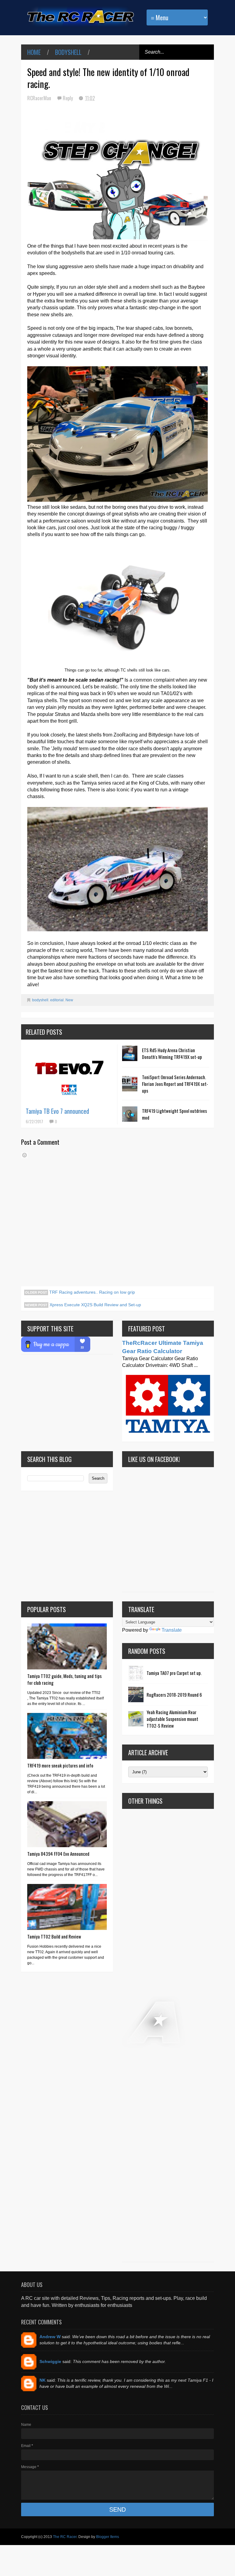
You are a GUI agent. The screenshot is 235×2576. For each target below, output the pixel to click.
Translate (172, 1630)
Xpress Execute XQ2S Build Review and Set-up (95, 1305)
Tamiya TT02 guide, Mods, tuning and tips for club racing (64, 1679)
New (69, 1000)
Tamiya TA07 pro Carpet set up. (174, 1673)
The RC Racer (65, 2537)
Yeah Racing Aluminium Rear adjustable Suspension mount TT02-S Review (172, 1719)
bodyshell (68, 52)
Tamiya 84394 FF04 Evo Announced (58, 1854)
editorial (57, 1000)
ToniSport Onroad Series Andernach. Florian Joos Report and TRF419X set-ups (175, 1084)
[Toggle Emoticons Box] (24, 1155)
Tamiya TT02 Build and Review (54, 1936)
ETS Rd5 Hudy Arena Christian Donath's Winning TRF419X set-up (172, 1053)
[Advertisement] (168, 2035)
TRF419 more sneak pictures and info (60, 1765)
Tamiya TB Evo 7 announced (57, 1111)
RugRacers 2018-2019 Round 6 (174, 1695)
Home (34, 52)
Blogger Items (108, 2537)
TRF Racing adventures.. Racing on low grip (91, 1292)
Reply (68, 98)
